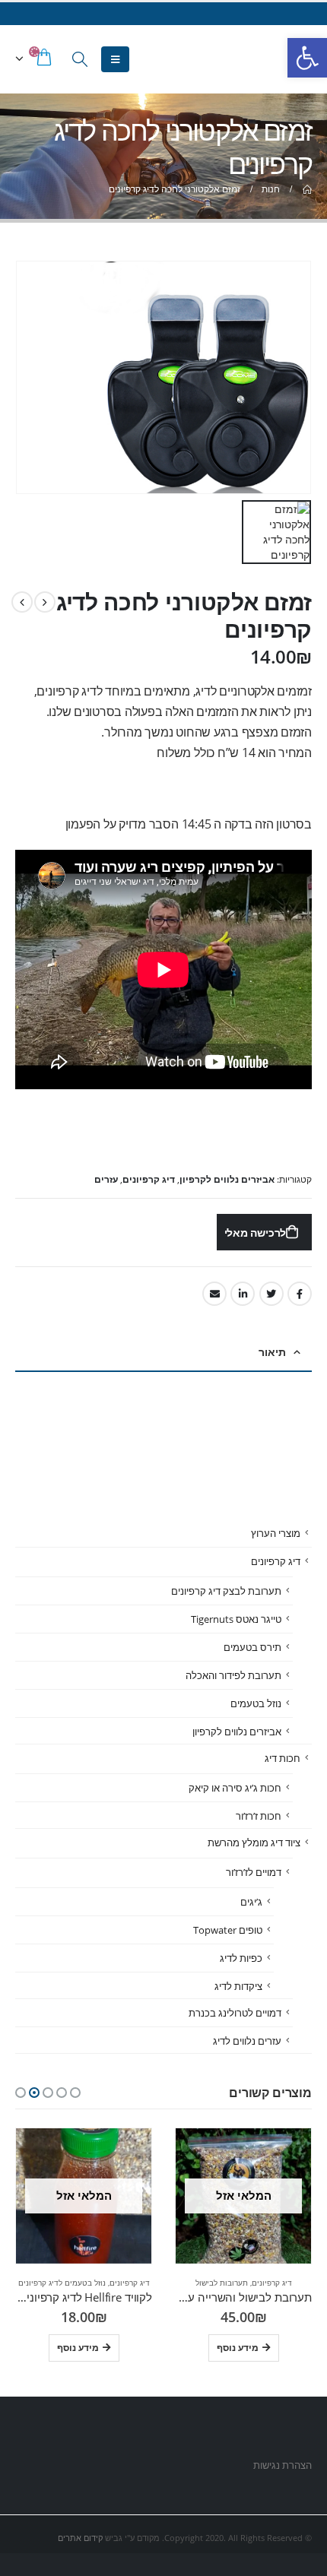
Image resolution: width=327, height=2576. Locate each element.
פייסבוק (300, 1294)
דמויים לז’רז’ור (254, 1872)
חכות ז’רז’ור (259, 1816)
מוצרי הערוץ (276, 1533)
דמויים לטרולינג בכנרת (235, 2013)
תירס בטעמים (252, 1647)
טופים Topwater (228, 1930)
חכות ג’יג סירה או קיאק (235, 1788)
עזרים (106, 1179)
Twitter (271, 1294)
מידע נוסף (238, 2348)
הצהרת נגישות (281, 2465)
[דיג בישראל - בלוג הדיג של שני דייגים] (280, 59)
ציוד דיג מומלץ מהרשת (254, 1842)
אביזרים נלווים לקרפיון (227, 1179)
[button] (75, 2093)
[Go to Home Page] (306, 189)
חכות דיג (283, 1758)
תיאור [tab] (272, 1352)
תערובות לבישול (222, 2283)
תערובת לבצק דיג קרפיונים (226, 1591)
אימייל (214, 1294)
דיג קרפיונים (149, 1179)
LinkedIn (243, 1294)
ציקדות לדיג (238, 1986)
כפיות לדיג (241, 1958)
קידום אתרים (80, 2538)
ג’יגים (251, 1902)
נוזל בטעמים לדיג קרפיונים (62, 2283)
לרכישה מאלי (256, 1233)
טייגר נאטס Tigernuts (236, 1619)
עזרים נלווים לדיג (247, 2041)
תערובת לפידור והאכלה (233, 1675)
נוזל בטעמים (256, 1703)
